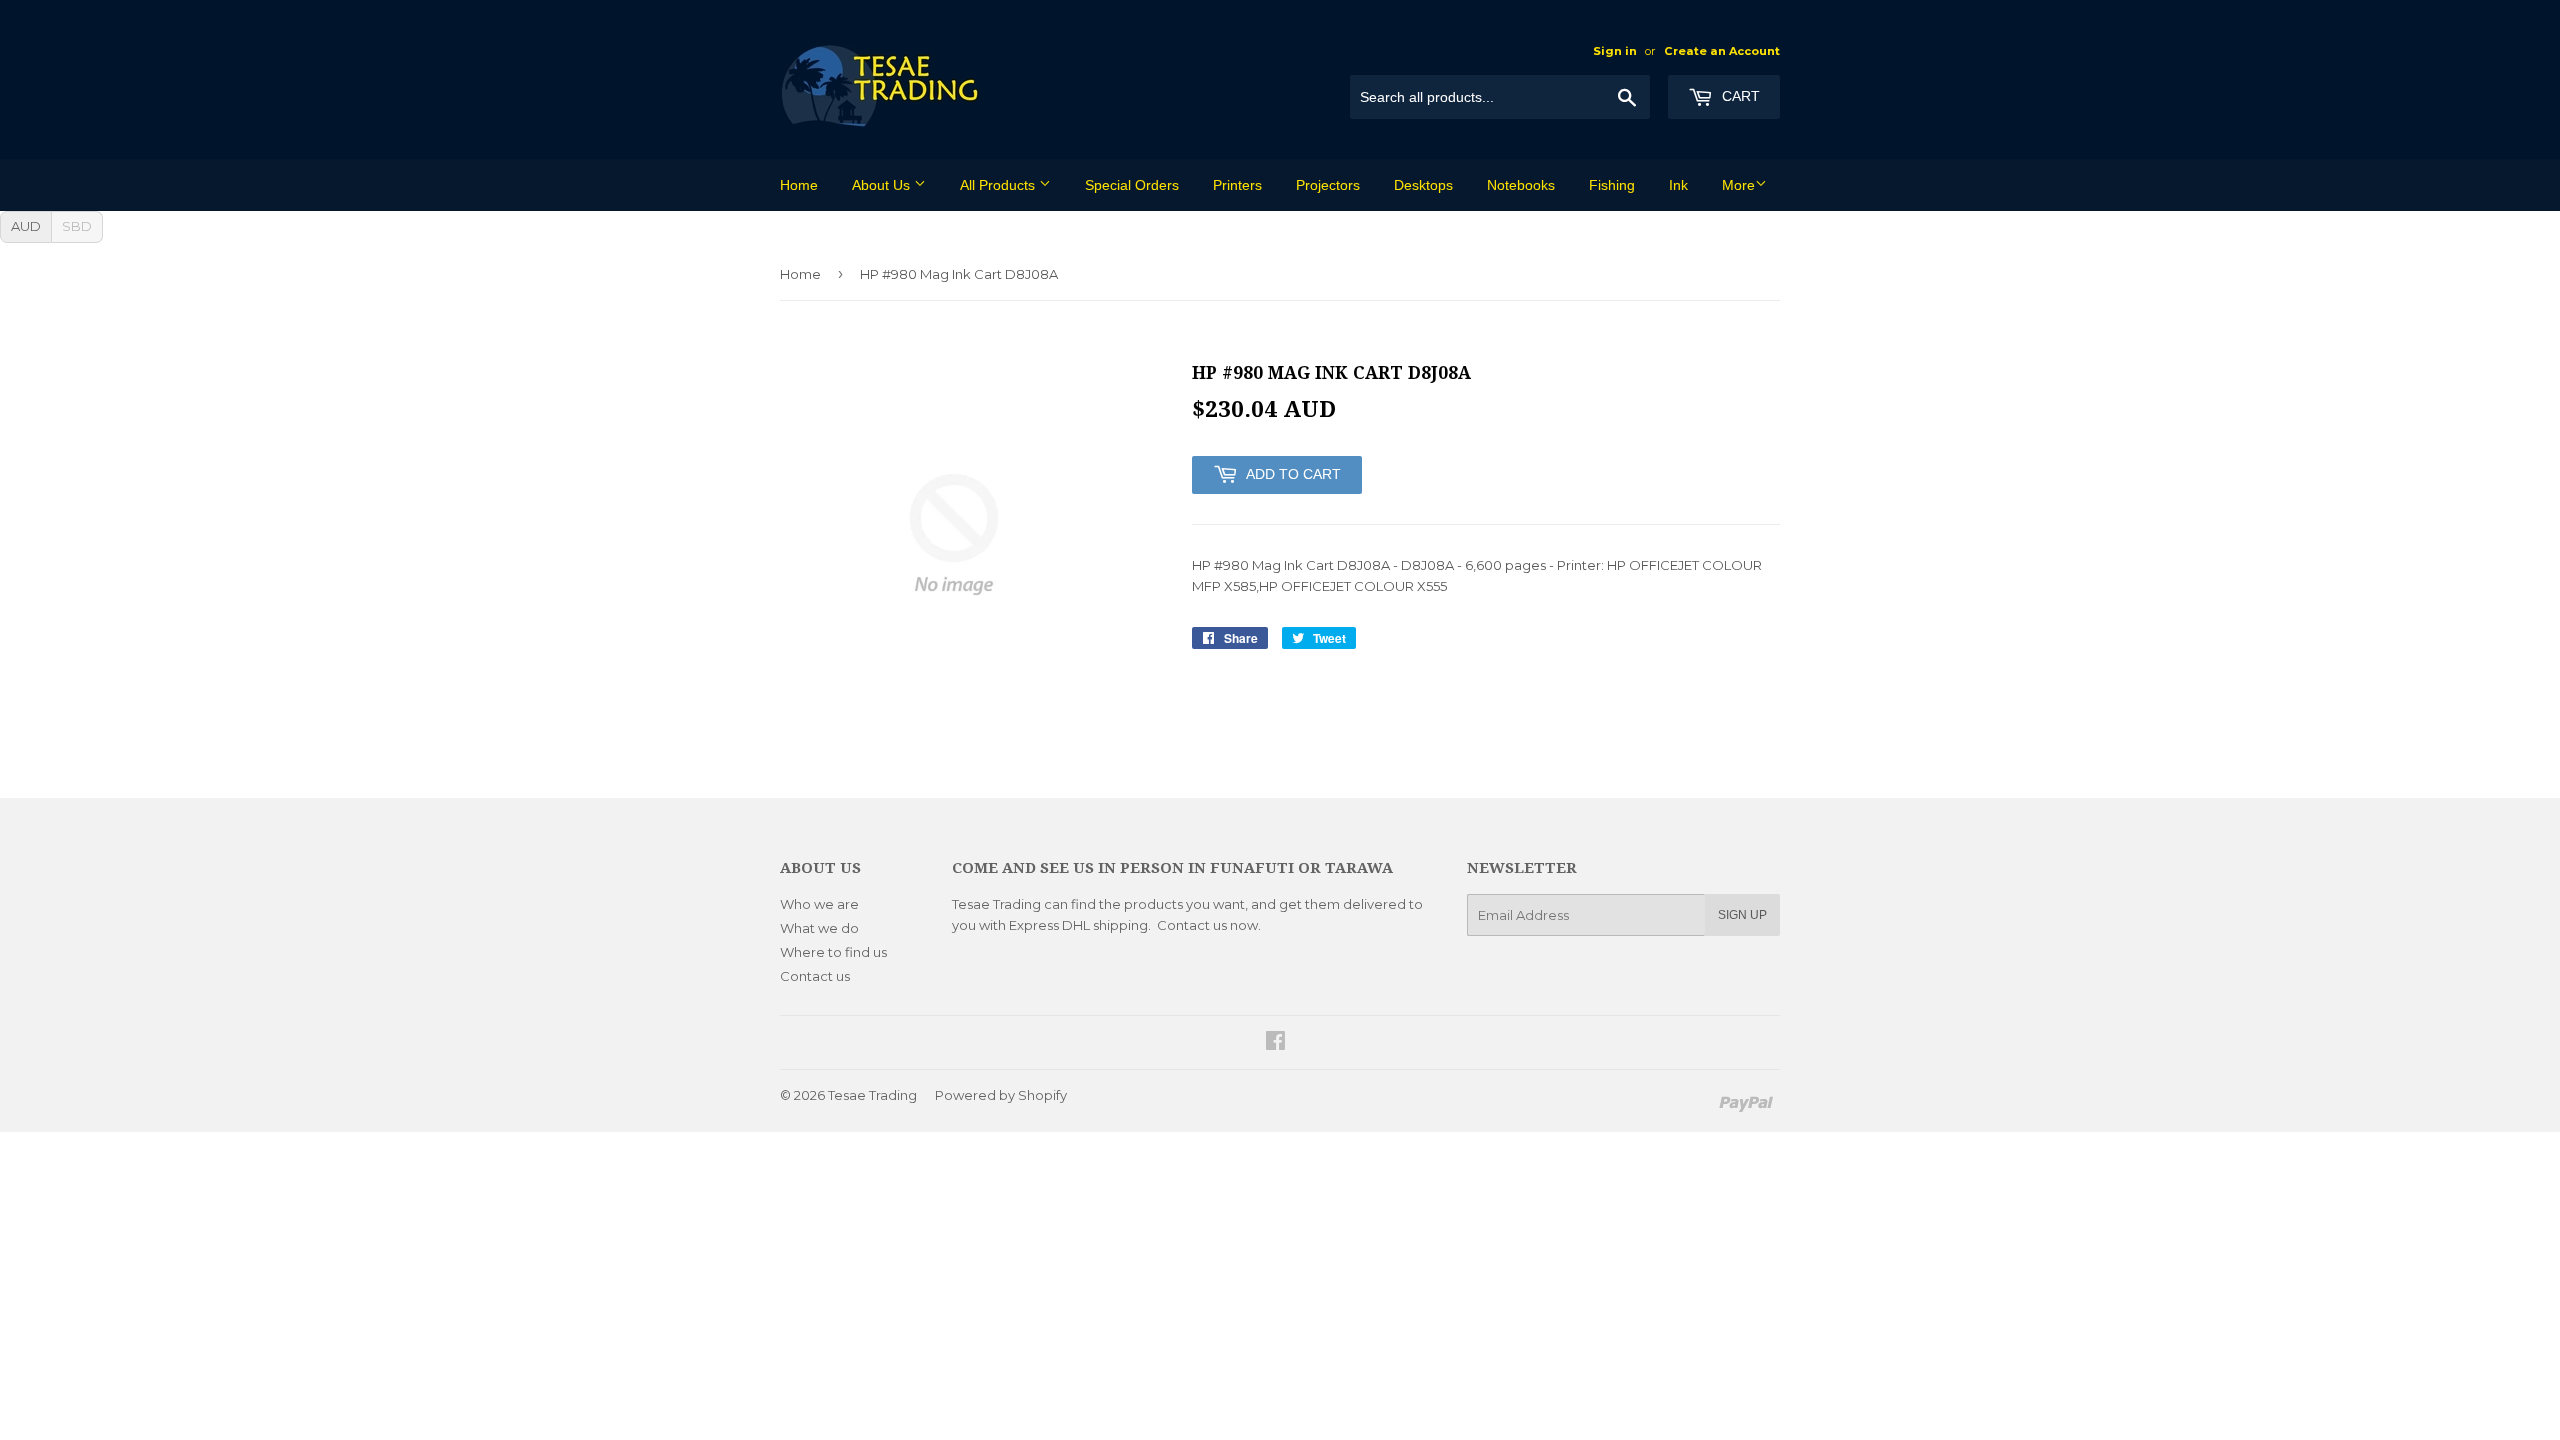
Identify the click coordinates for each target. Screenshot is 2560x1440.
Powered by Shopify (1001, 1095)
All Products (999, 185)
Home (799, 185)
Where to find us (833, 952)
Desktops (1423, 185)
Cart (1739, 96)
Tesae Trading (872, 1095)
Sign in (1615, 51)
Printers (1237, 185)
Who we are (819, 904)
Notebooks (1521, 185)
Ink (1678, 185)
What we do (819, 928)
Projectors (1328, 185)
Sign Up (1742, 915)
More (1738, 185)
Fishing (1612, 185)
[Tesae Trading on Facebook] (1275, 1043)
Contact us (815, 976)
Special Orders (1132, 185)
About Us (883, 185)
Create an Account (1722, 51)
